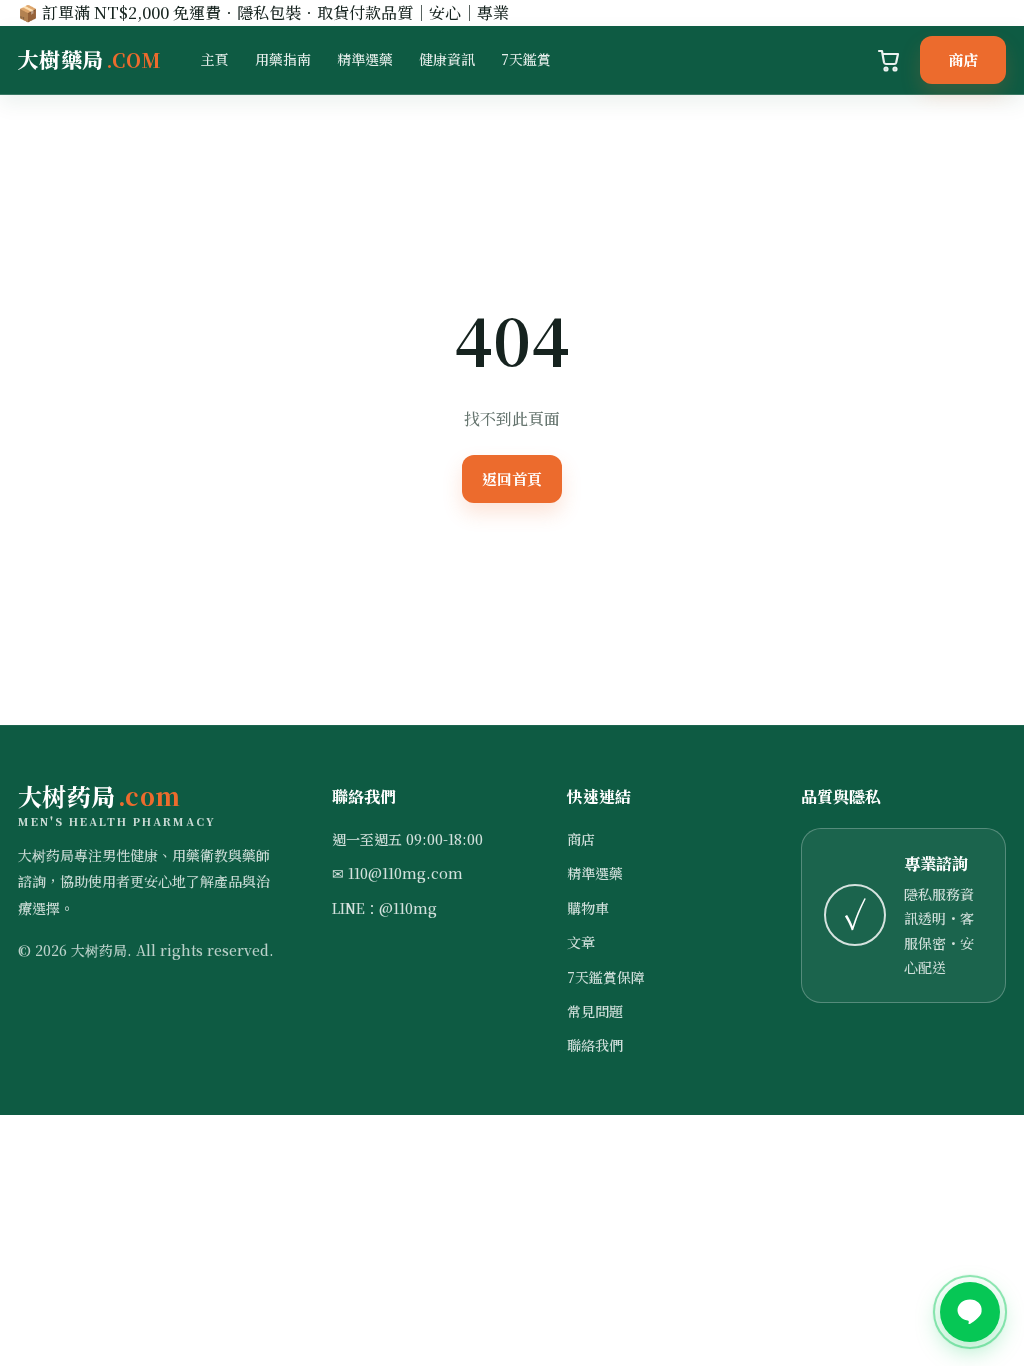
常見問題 (595, 1011)
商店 (963, 59)
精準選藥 (365, 59)
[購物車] (889, 60)
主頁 (215, 59)
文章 (581, 942)
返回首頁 (512, 478)
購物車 (588, 908)
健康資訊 (447, 59)
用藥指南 (283, 59)
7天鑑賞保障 (606, 977)
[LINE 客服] (970, 1312)
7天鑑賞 (526, 59)
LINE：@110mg (384, 908)
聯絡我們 (595, 1045)
